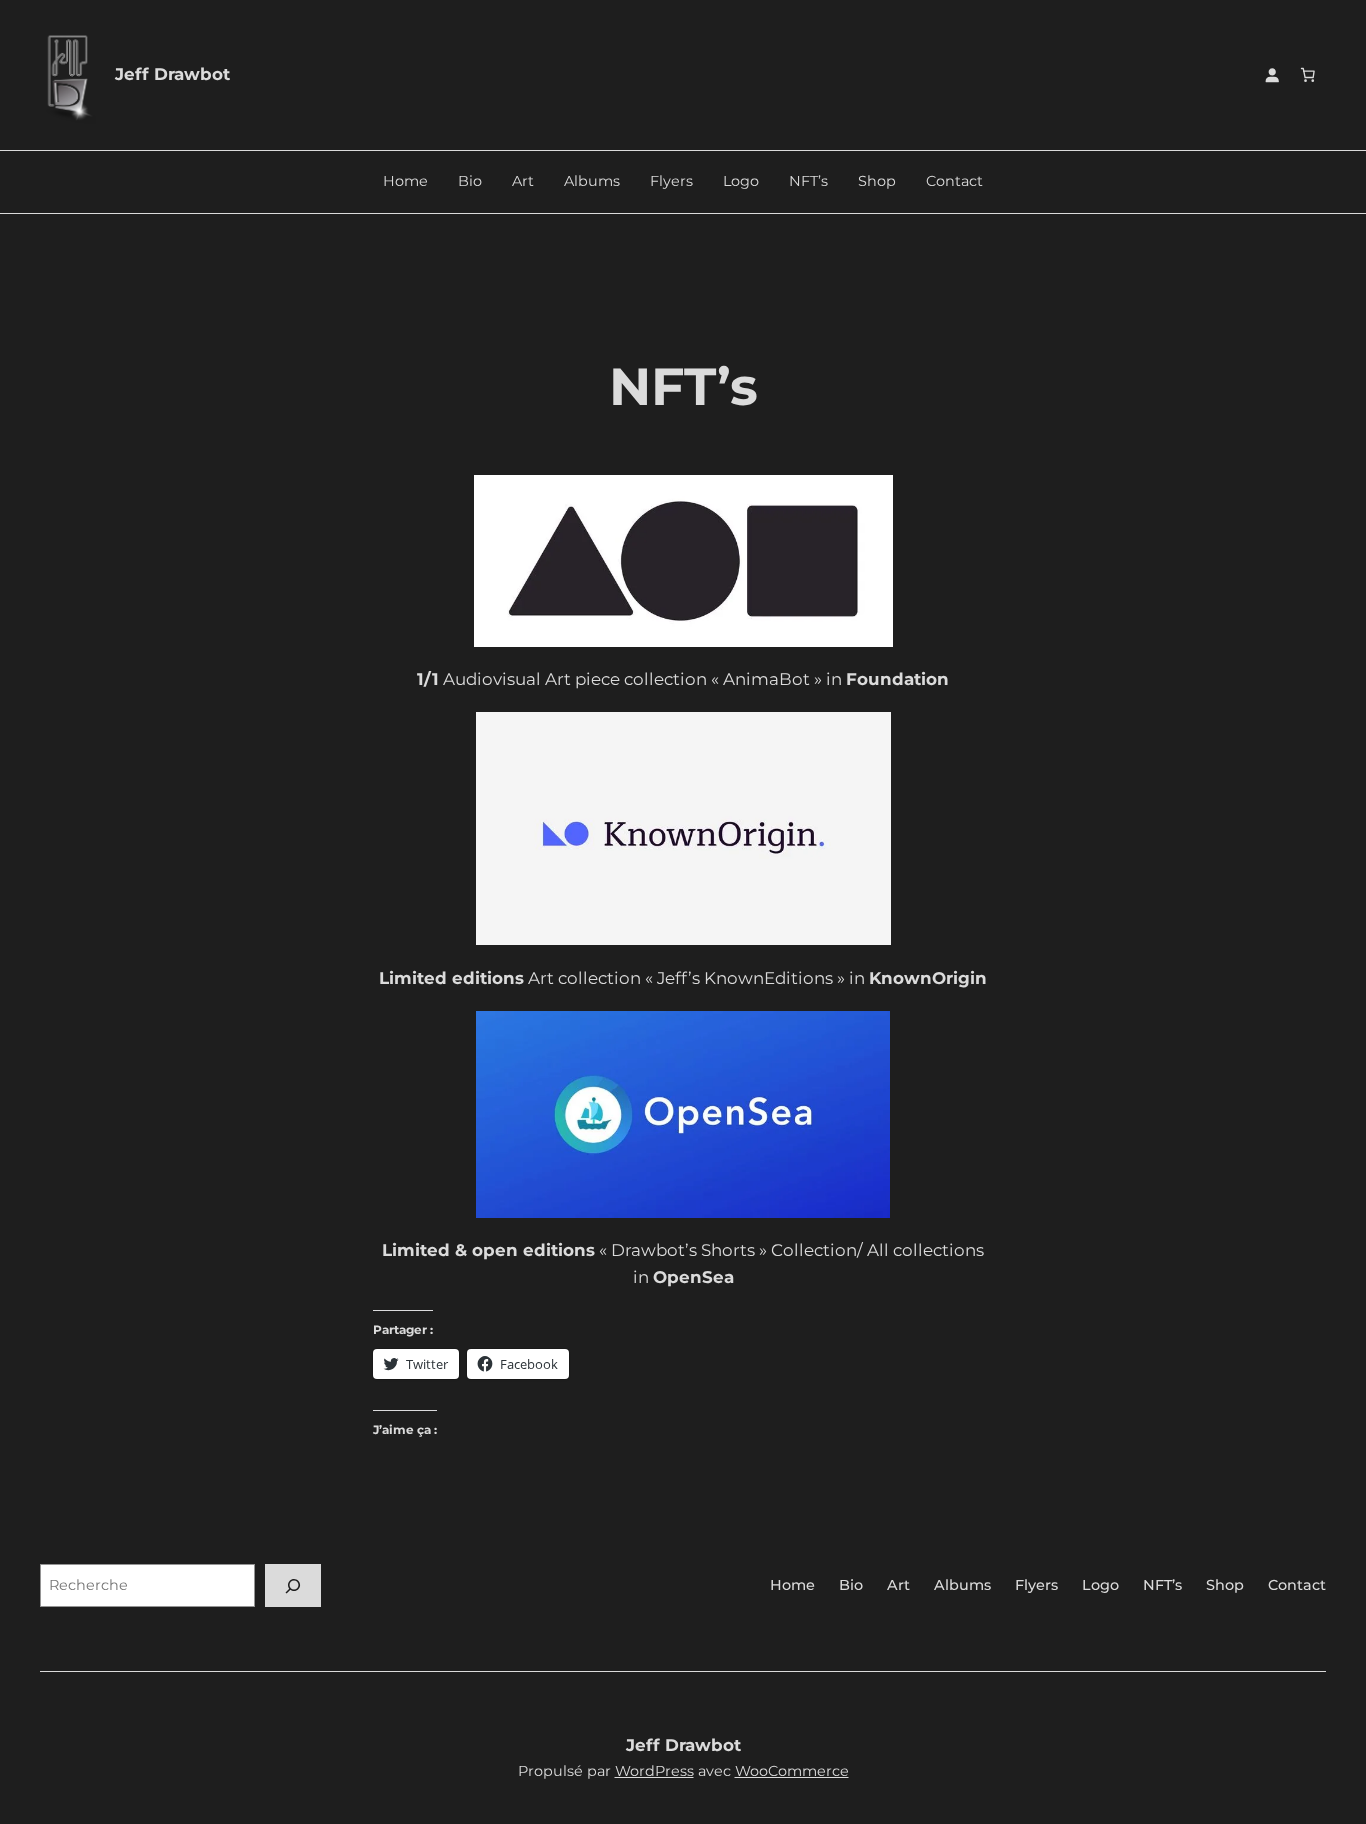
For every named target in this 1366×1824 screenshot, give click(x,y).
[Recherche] (293, 1585)
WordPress (654, 1771)
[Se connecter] (1272, 75)
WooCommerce (792, 1771)
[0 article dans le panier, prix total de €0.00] (1308, 75)
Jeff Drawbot (172, 74)
